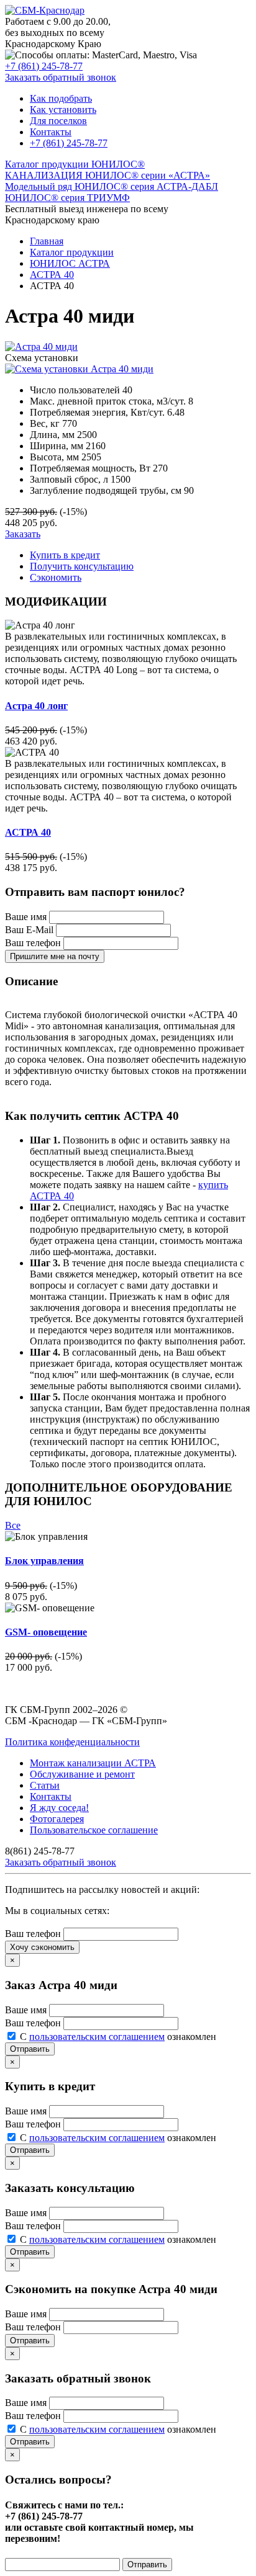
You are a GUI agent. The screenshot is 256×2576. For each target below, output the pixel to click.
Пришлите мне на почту (55, 956)
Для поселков (58, 121)
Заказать (23, 534)
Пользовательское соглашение (94, 1830)
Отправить (30, 2049)
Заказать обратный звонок (61, 77)
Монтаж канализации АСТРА (93, 1763)
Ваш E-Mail (29, 930)
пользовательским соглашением (97, 2037)
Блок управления (44, 1561)
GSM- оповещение (46, 1632)
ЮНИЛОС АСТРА (70, 263)
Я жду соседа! (59, 1808)
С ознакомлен (118, 2037)
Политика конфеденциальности (72, 1742)
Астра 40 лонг (36, 706)
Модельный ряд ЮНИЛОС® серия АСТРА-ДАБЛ (112, 186)
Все (13, 1525)
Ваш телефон (33, 943)
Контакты (51, 132)
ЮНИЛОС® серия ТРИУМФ (67, 198)
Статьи (45, 1785)
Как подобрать (61, 98)
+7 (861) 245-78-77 (44, 66)
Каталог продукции (72, 252)
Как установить (63, 110)
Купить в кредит (65, 555)
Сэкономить (56, 577)
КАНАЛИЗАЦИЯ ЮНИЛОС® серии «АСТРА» (107, 175)
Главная (47, 241)
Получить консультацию (82, 566)
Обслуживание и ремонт (82, 1774)
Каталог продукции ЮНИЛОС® (75, 164)
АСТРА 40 (52, 275)
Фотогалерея (57, 1819)
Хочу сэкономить (42, 1947)
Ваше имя (26, 917)
